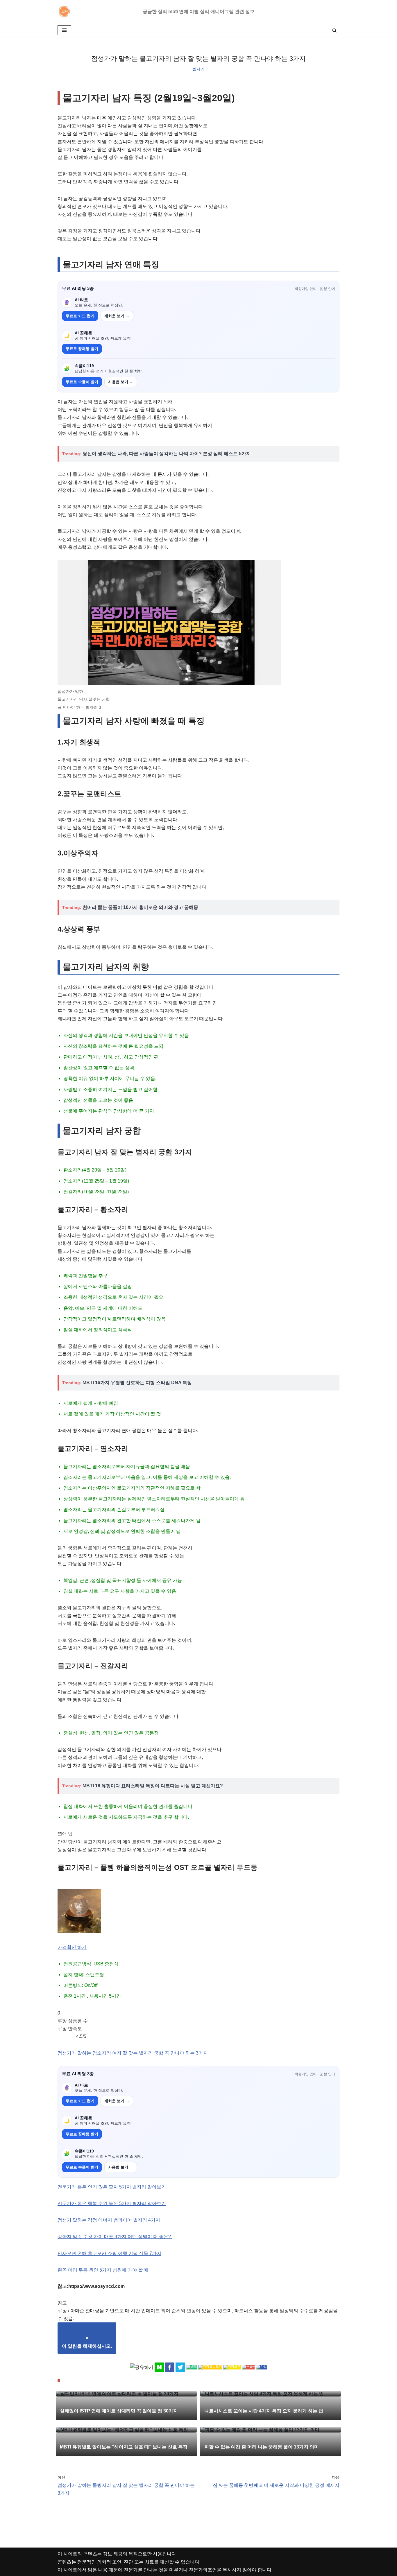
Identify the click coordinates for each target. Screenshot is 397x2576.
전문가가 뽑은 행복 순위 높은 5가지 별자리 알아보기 (112, 2203)
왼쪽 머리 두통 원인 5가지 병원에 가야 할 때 (104, 2270)
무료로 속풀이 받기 (82, 382)
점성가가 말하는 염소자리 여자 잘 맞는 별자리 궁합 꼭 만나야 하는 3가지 (133, 2053)
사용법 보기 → (121, 382)
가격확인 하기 (72, 1947)
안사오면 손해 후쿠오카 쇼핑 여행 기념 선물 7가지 (109, 2253)
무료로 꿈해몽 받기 (82, 349)
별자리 (199, 69)
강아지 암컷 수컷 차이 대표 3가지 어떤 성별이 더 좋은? (115, 2237)
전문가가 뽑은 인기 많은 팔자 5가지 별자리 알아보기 (112, 2187)
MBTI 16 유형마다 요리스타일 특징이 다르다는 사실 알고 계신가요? (153, 1786)
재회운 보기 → (117, 316)
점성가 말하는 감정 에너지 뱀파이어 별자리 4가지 (109, 2220)
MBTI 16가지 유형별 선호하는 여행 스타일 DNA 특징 (137, 1383)
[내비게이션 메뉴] (64, 30)
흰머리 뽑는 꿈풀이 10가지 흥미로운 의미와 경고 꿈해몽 (140, 907)
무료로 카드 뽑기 (80, 316)
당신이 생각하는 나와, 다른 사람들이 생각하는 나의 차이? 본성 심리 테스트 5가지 (167, 454)
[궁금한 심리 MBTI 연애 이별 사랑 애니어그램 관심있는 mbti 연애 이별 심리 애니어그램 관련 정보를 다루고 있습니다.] (66, 11)
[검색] (334, 30)
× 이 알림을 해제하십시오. (87, 2342)
